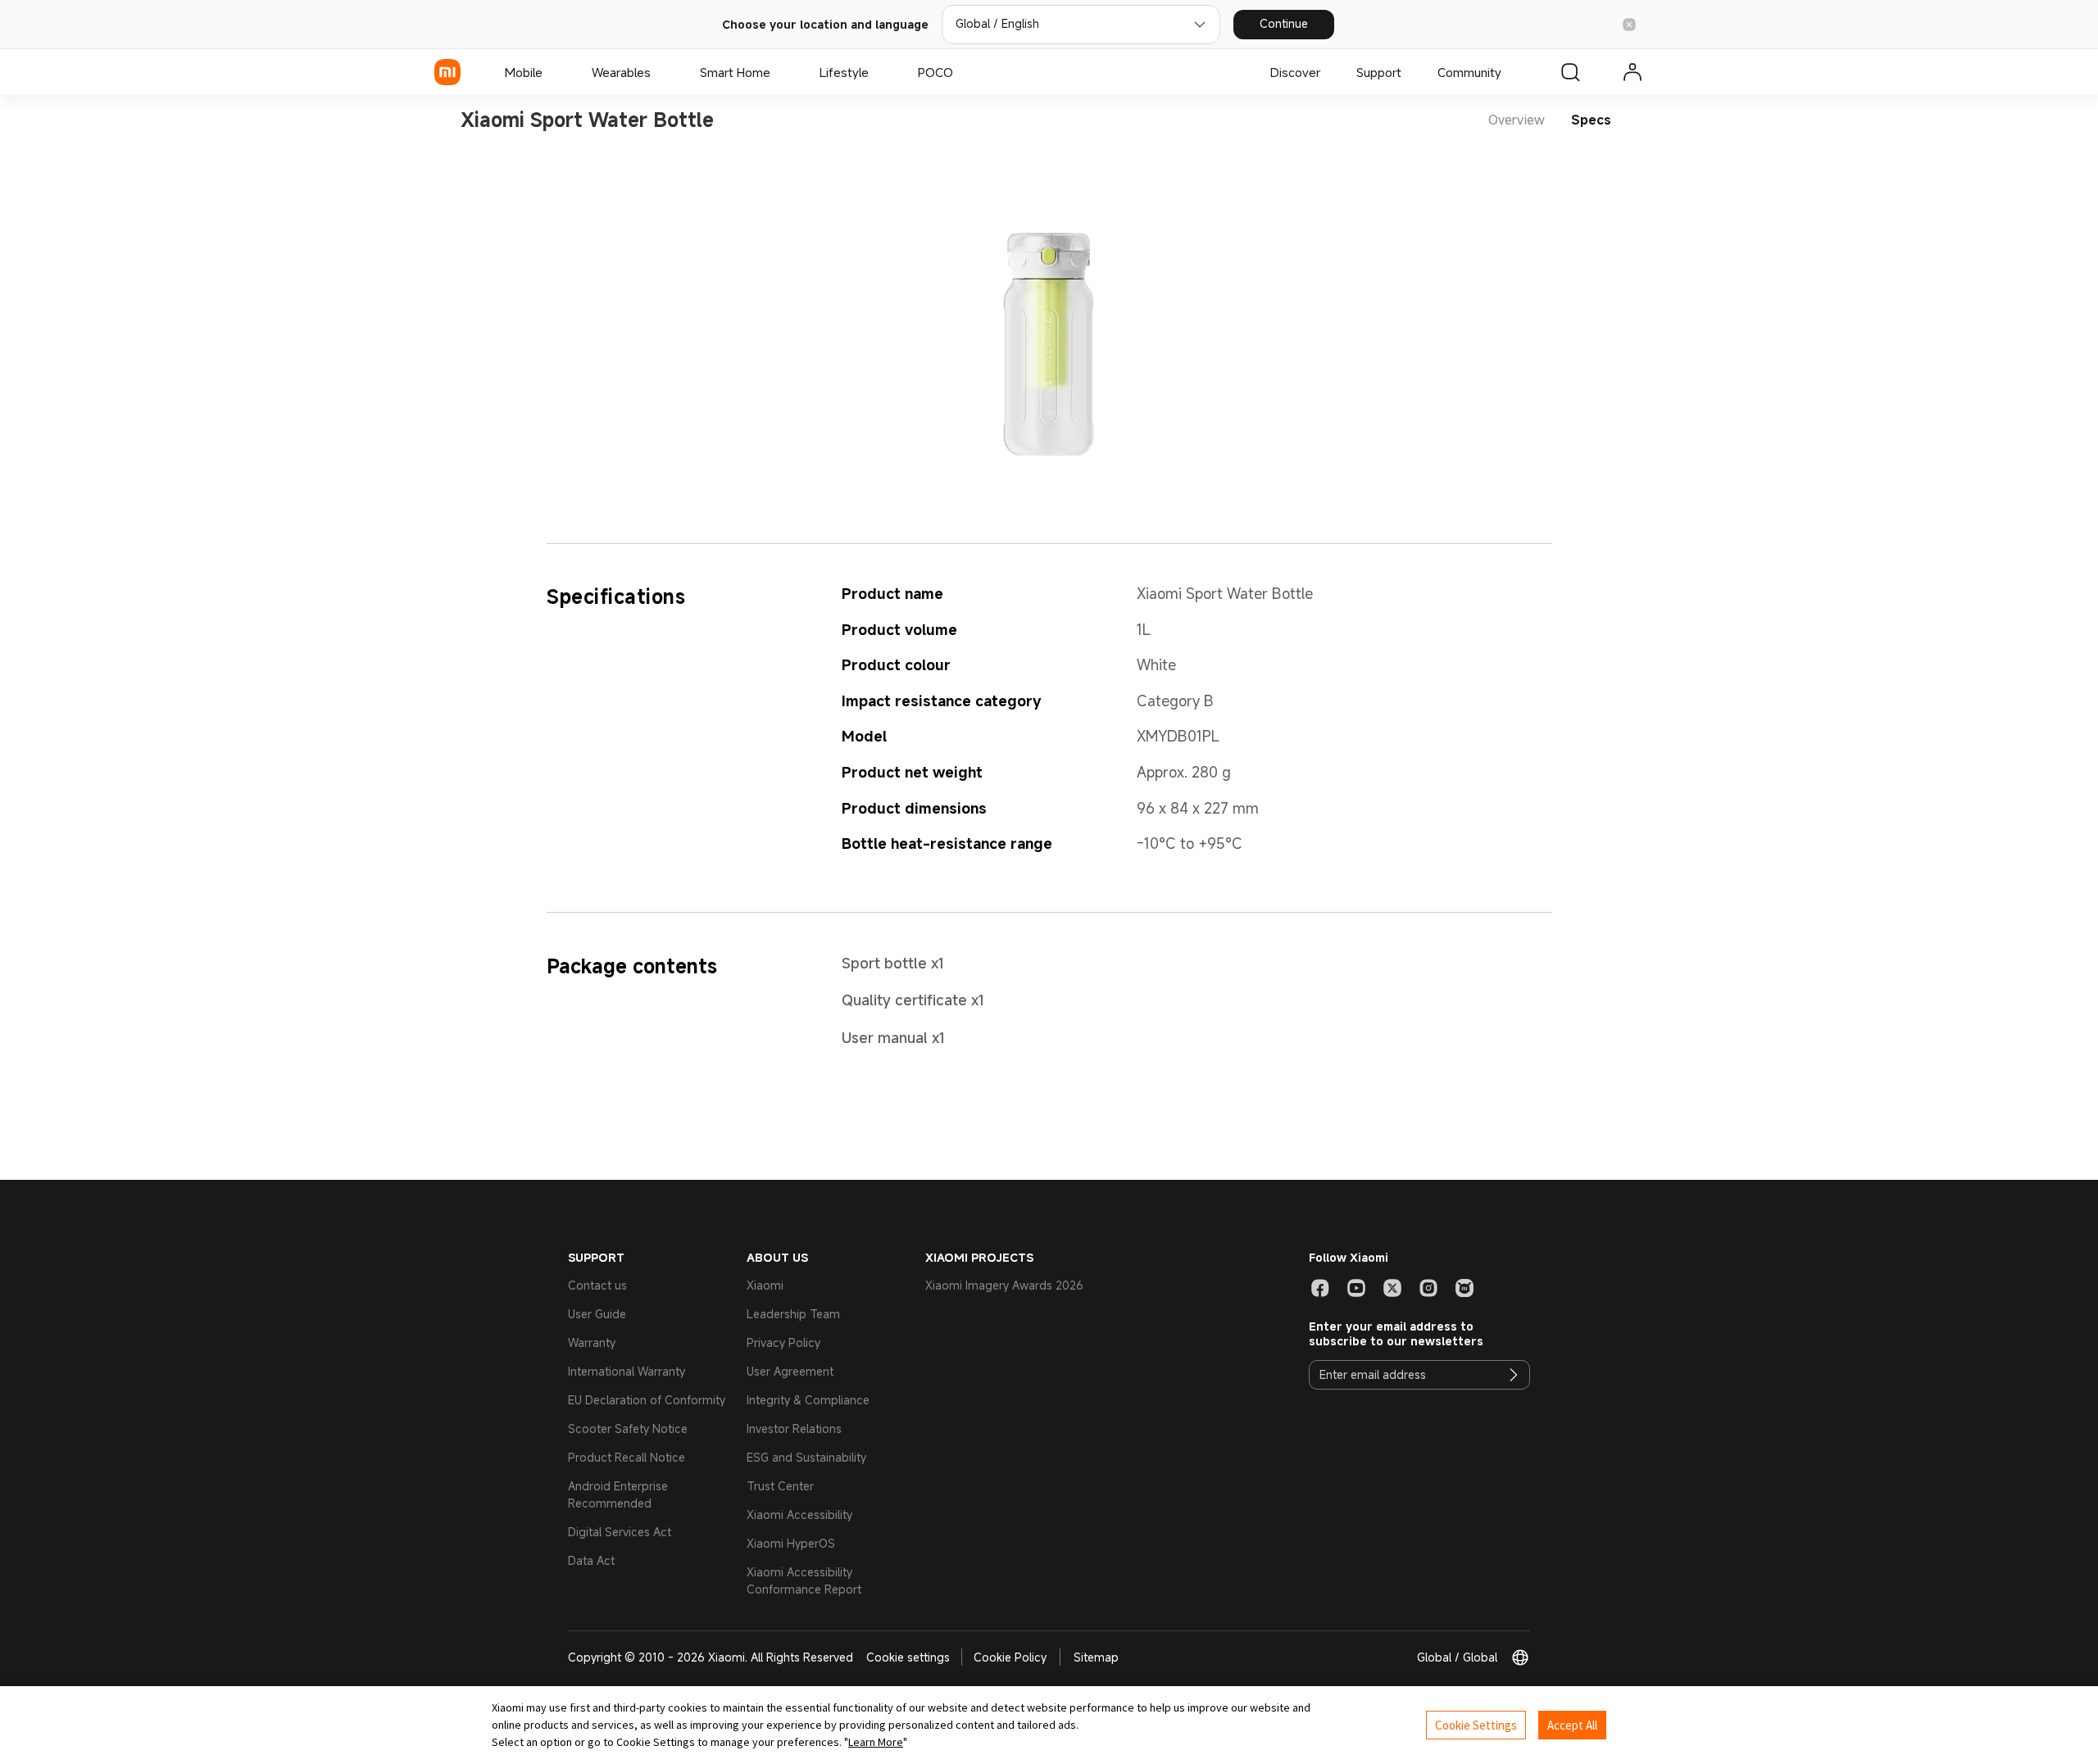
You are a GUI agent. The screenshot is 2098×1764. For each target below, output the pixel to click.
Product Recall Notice (627, 1457)
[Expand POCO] (961, 72)
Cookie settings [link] (908, 1657)
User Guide (597, 1314)
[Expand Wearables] (659, 72)
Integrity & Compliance (808, 1400)
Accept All (1572, 1725)
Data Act (591, 1560)
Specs (1591, 120)
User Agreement (790, 1371)
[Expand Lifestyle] (877, 72)
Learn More (876, 1742)
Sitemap (1096, 1657)
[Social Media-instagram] (1428, 1288)
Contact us (597, 1285)
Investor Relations (794, 1428)
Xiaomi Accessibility (799, 1515)
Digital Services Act (620, 1532)
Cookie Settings (1476, 1725)
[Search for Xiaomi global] (1570, 72)
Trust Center (780, 1486)
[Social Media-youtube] (1356, 1288)
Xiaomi (765, 1285)
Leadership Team (793, 1314)
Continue (1284, 23)
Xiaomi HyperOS (791, 1543)
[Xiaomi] (447, 72)
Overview (1517, 120)
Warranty (592, 1342)
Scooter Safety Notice (628, 1428)
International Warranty (627, 1371)
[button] (1629, 25)
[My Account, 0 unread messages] (1633, 72)
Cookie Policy (1010, 1657)
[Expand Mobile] (551, 72)
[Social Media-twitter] (1392, 1288)
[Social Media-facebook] (1320, 1288)
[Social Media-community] (1465, 1288)
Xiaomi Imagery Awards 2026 (1004, 1285)
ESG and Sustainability (806, 1457)
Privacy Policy (783, 1342)
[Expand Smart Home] (779, 72)
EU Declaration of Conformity (647, 1400)
